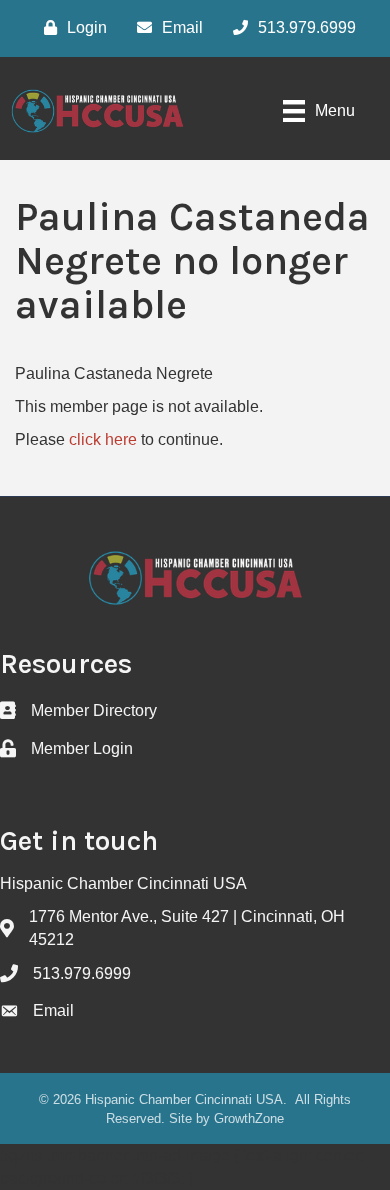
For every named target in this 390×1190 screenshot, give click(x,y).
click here (103, 439)
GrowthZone (249, 1118)
